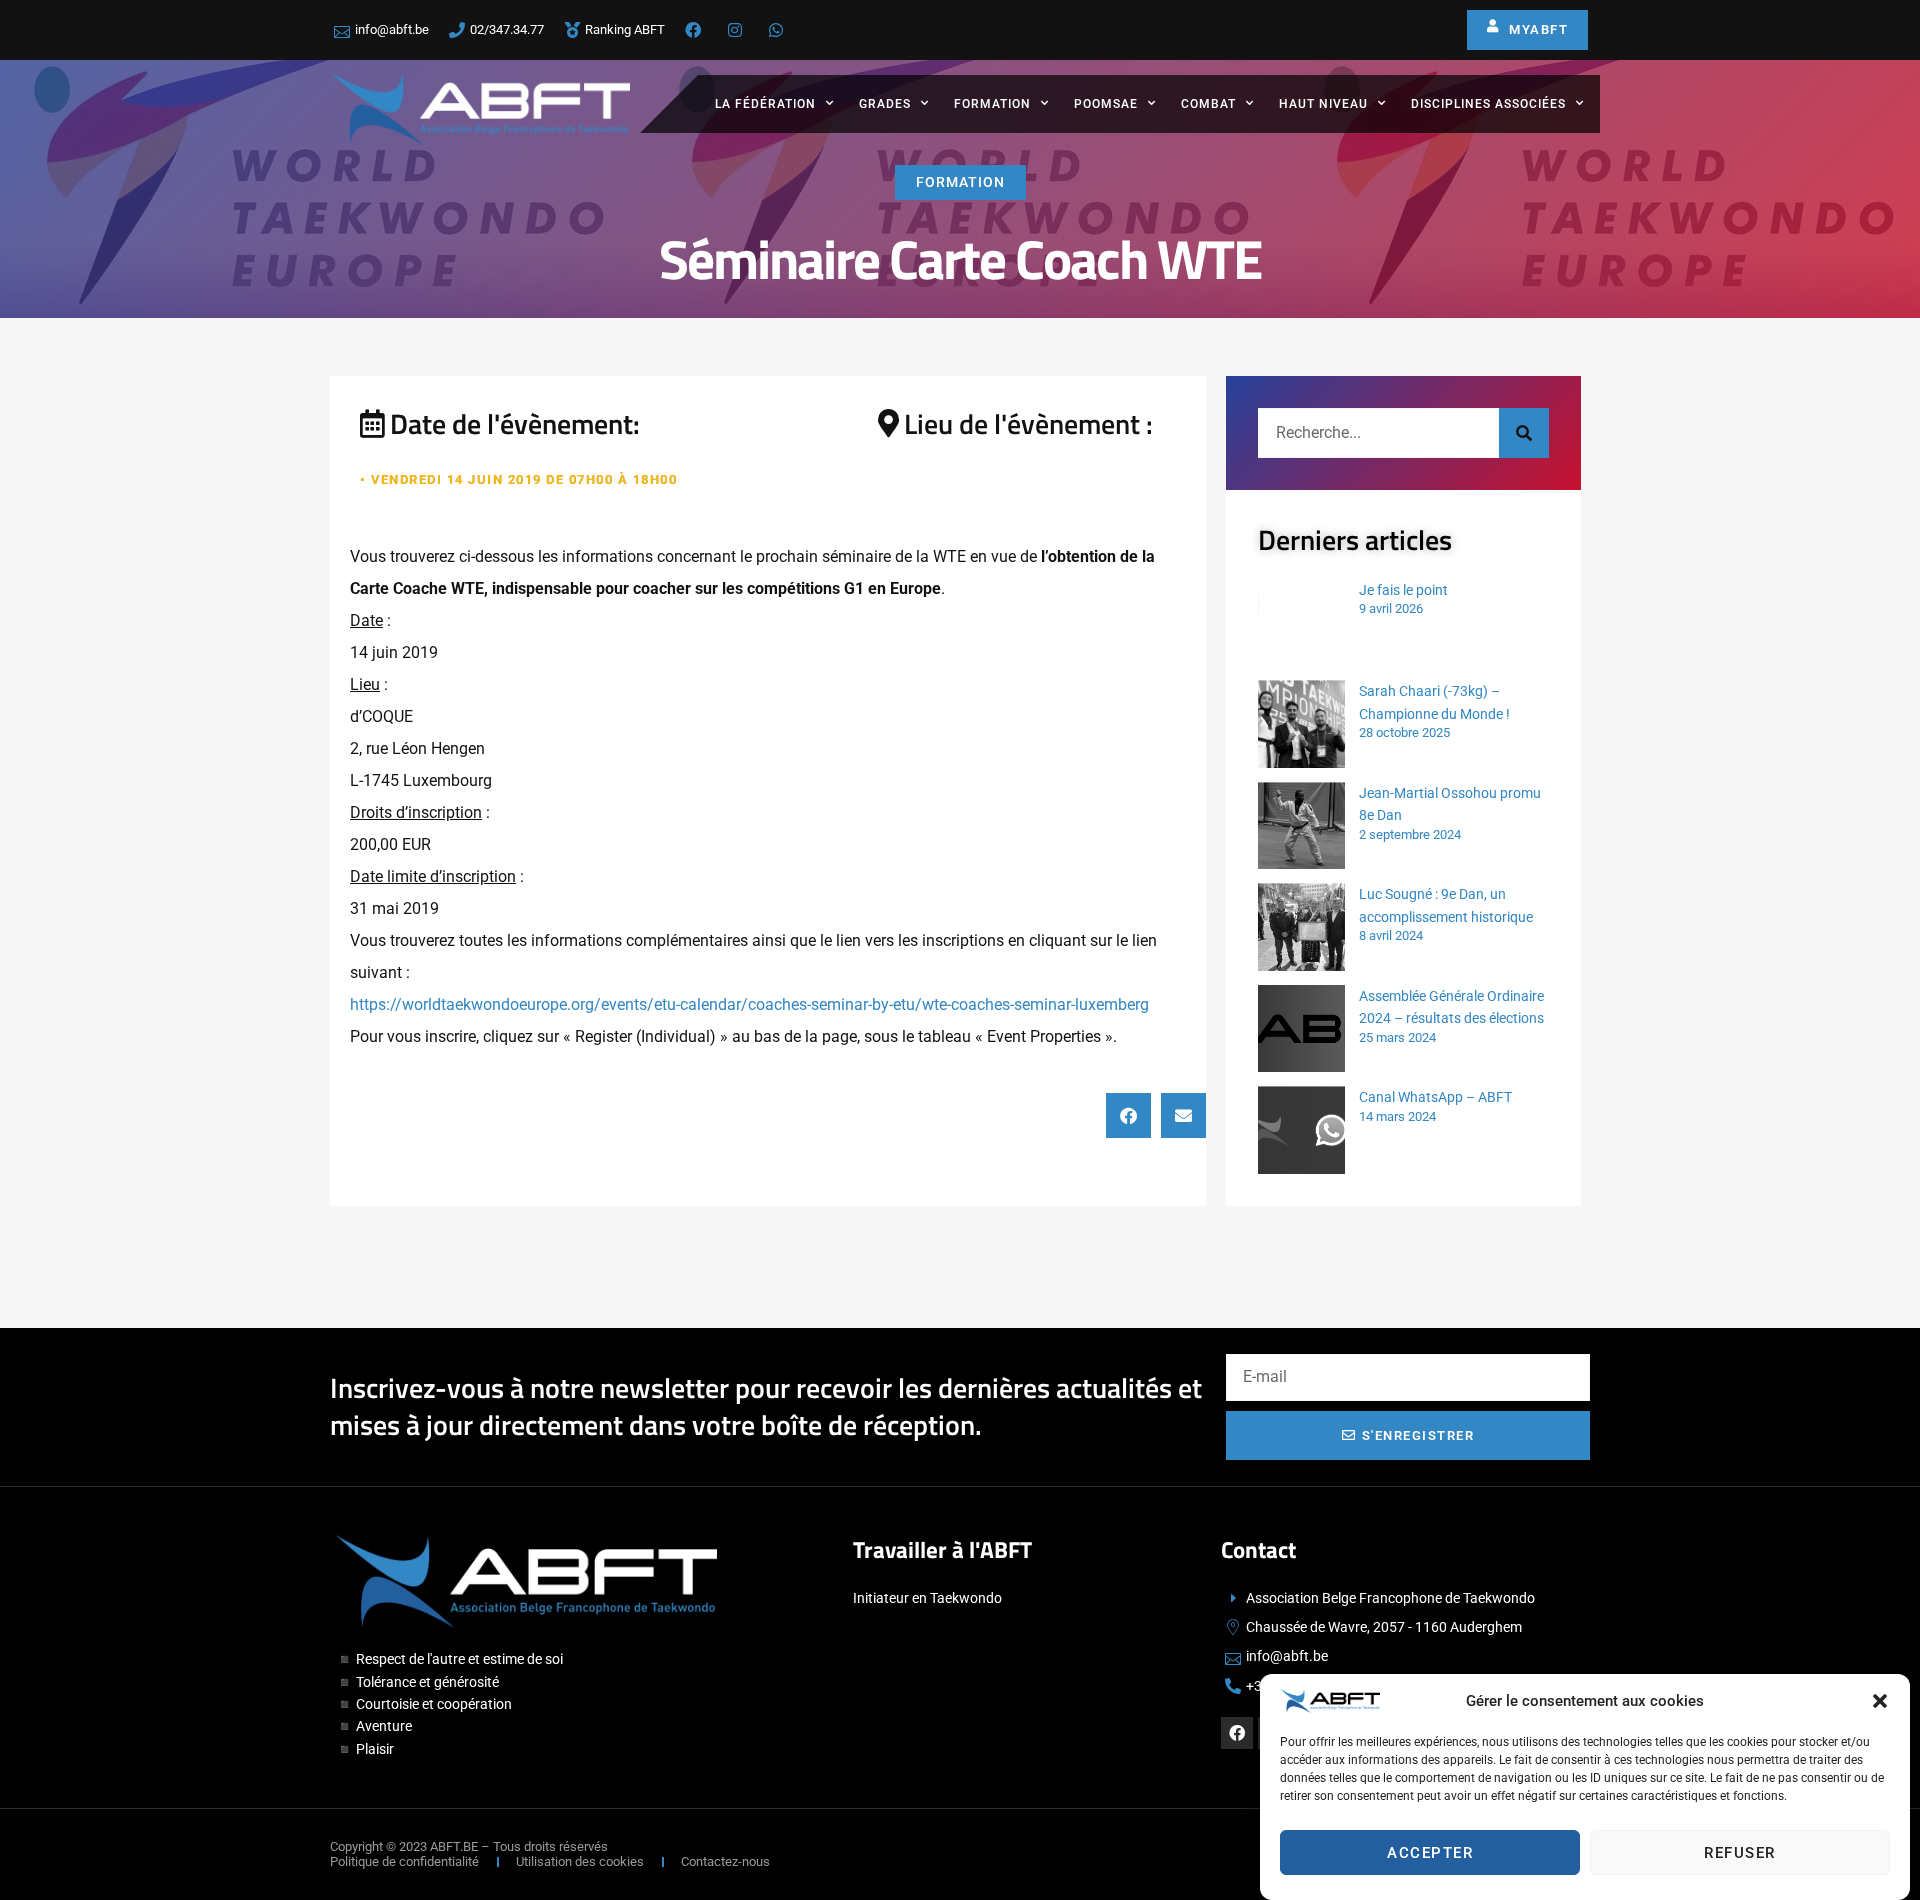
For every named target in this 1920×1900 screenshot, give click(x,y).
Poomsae (1106, 104)
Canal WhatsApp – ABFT (1435, 1097)
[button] (1880, 1701)
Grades (885, 104)
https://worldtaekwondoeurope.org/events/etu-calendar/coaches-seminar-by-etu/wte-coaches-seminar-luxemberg (749, 1004)
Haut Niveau (1323, 104)
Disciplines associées (1488, 104)
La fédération (765, 104)
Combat (1208, 104)
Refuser (1740, 1853)
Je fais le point (1403, 590)
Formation (992, 104)
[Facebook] (1237, 1733)
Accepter (1430, 1853)
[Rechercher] (1524, 433)
